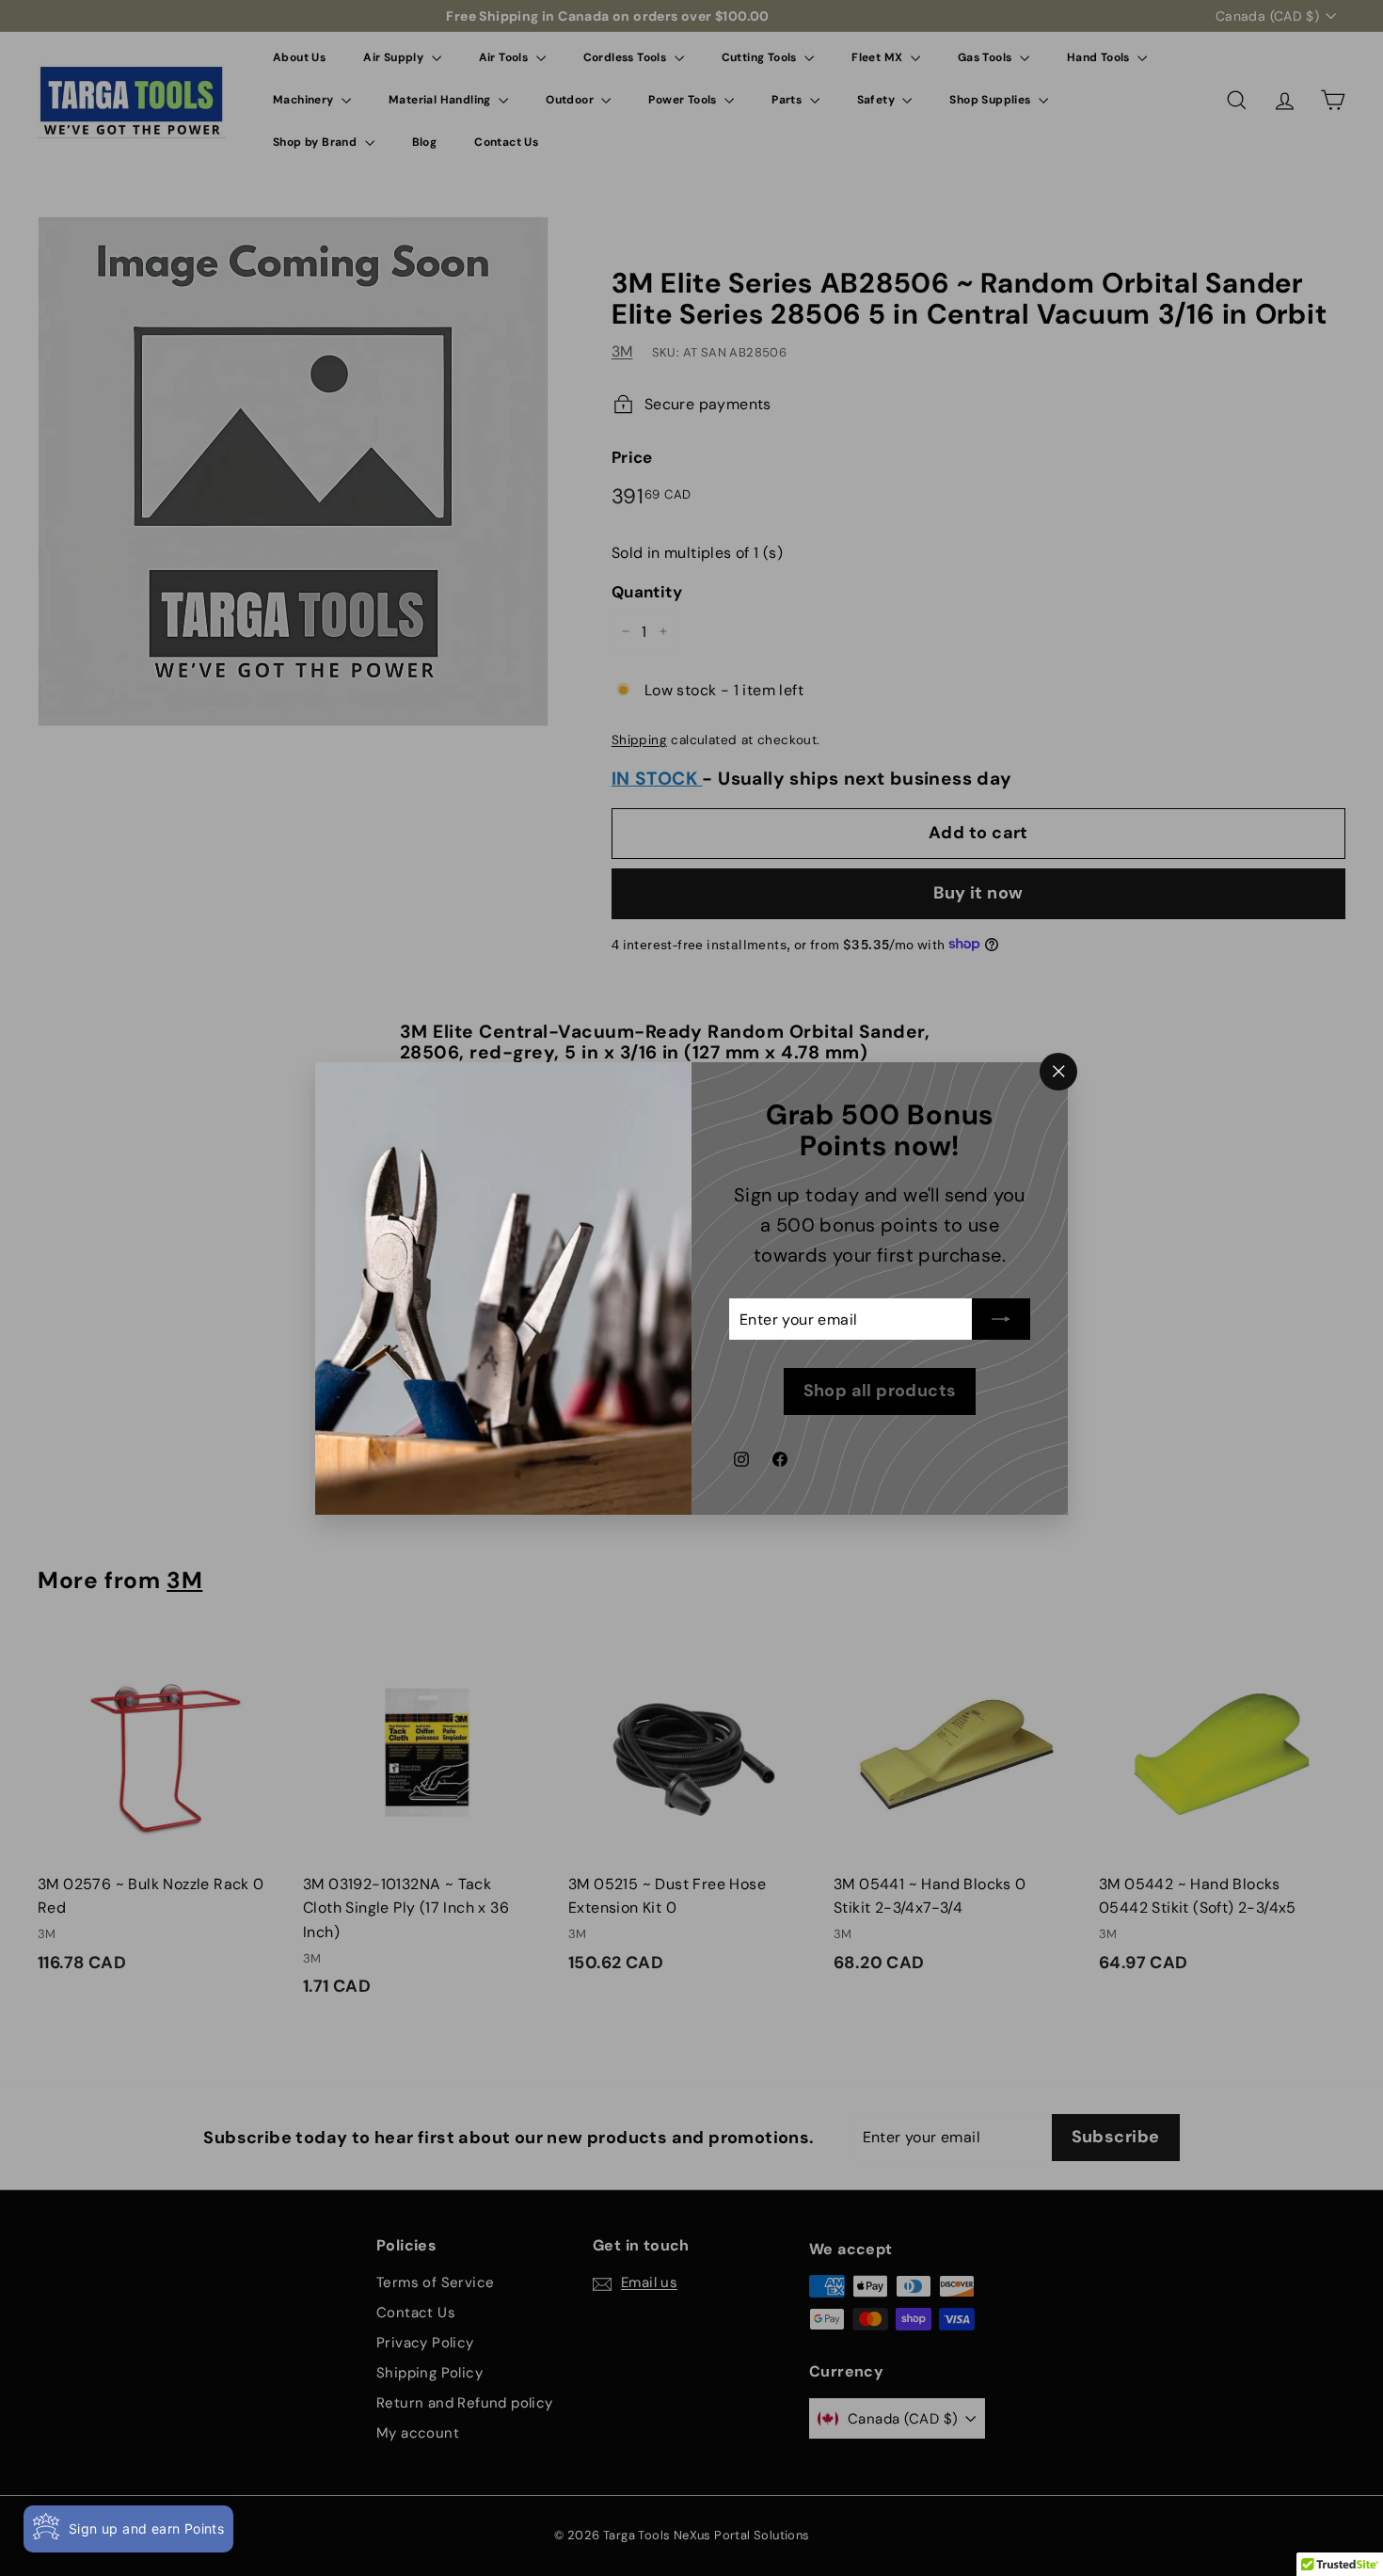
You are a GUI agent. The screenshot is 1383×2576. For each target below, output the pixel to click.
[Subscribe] (1001, 1319)
